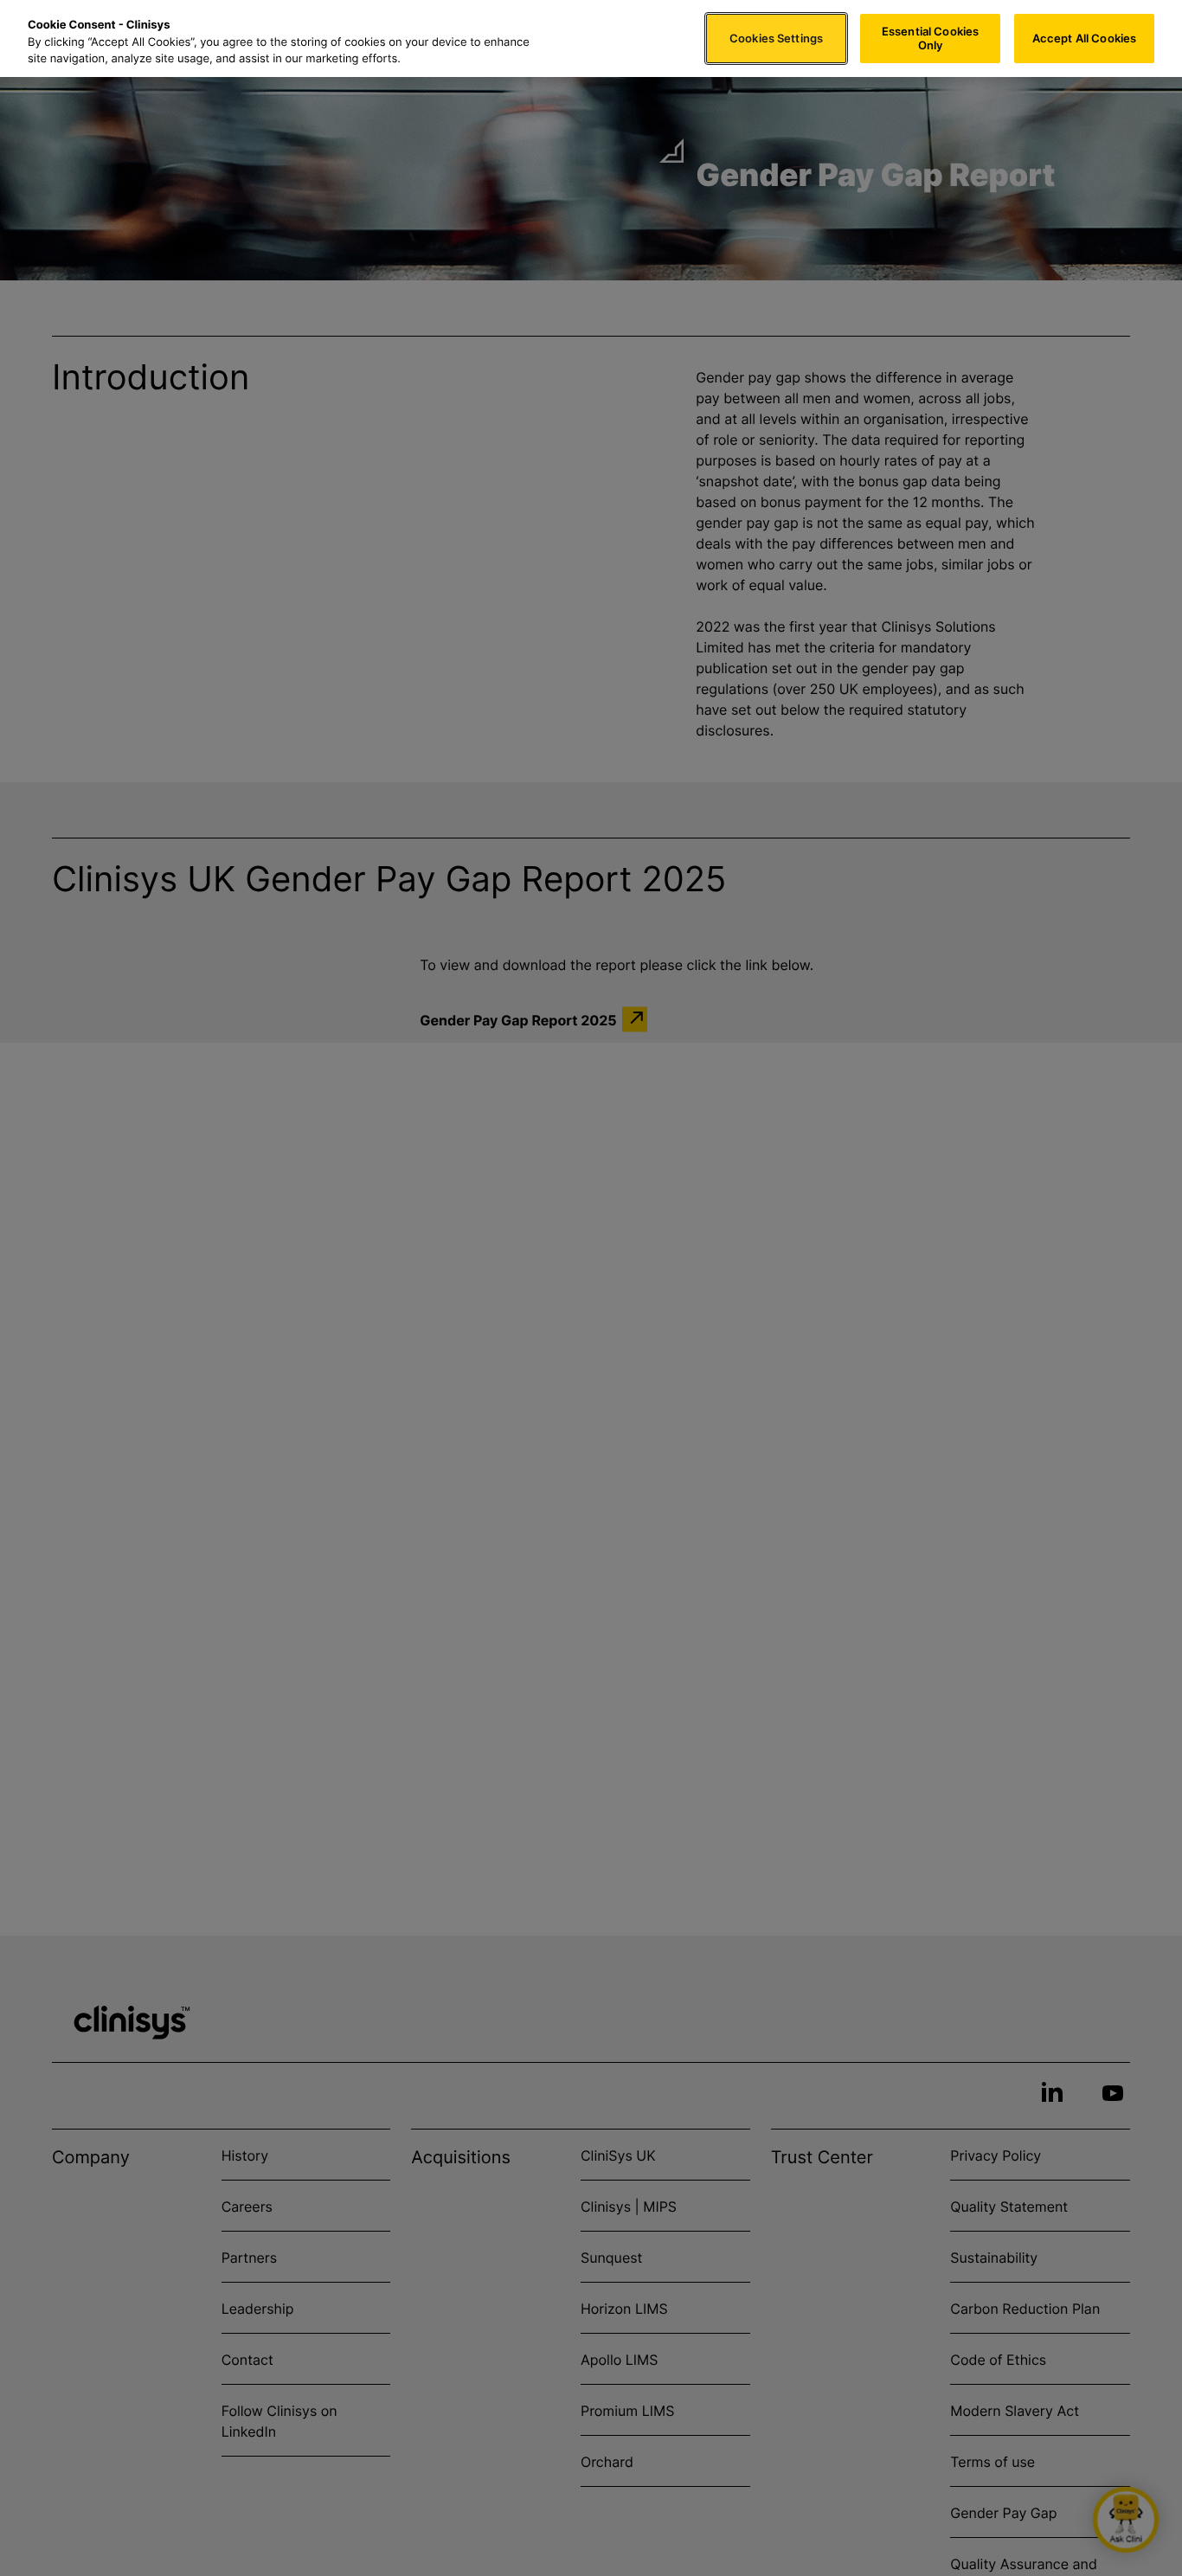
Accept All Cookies (1084, 38)
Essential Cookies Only (930, 38)
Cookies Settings (776, 38)
